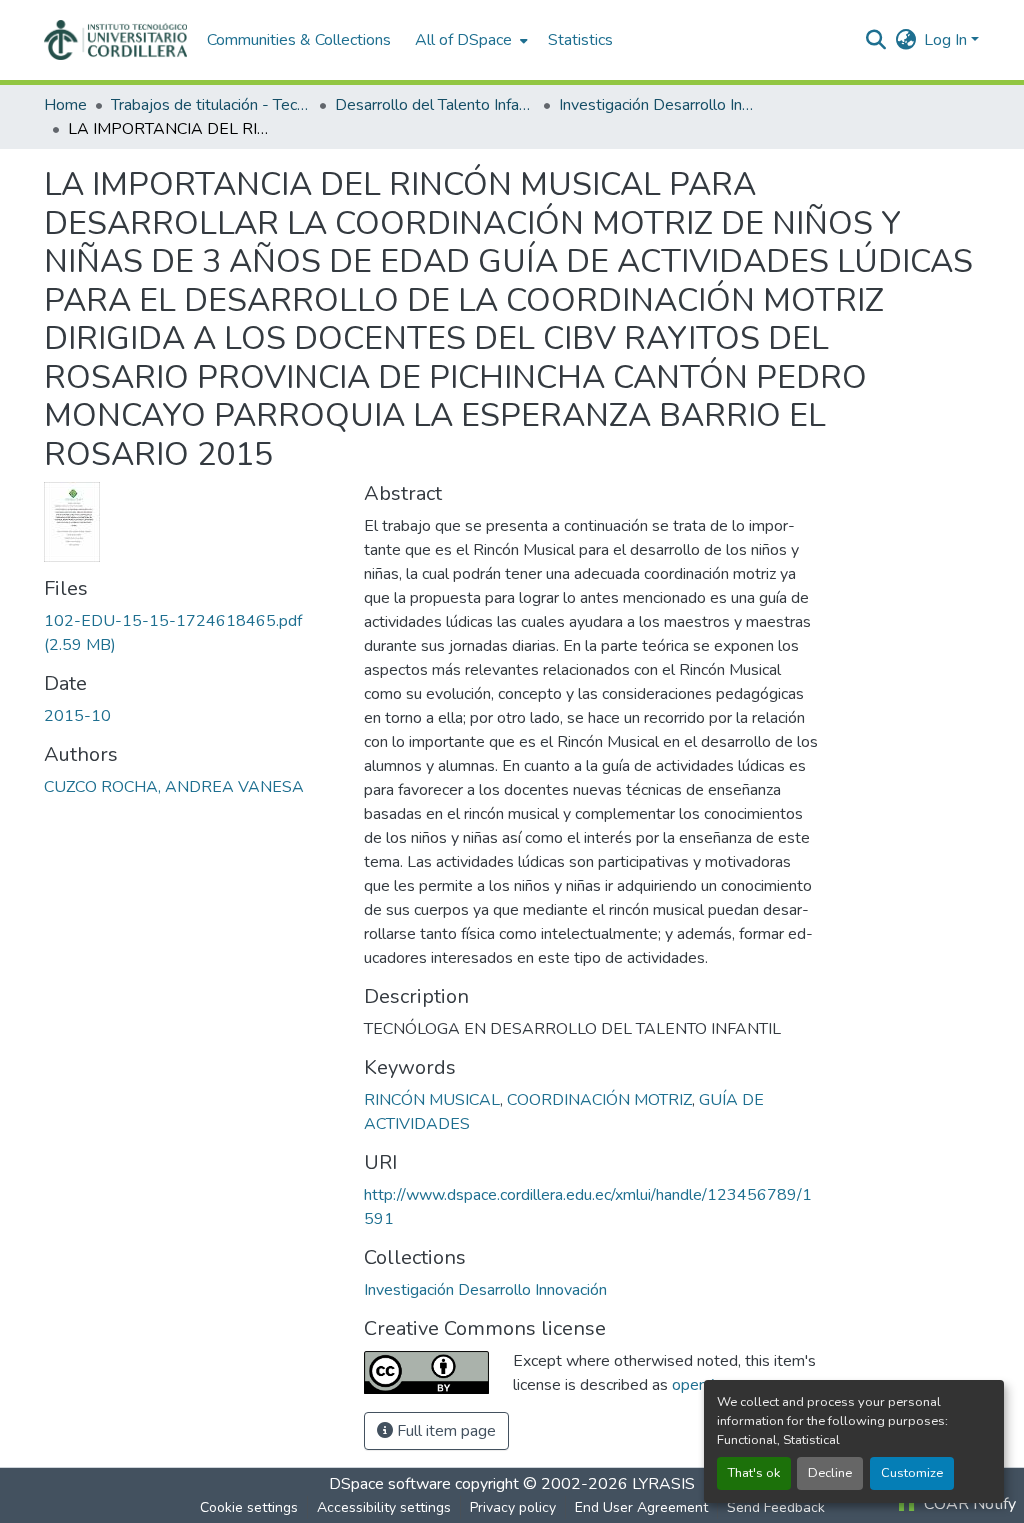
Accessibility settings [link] (384, 1507)
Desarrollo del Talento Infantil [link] (435, 105)
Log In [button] (947, 40)
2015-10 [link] (77, 716)
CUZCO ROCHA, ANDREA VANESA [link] (174, 787)
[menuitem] (469, 40)
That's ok (754, 1473)
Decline (830, 1473)
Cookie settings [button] (249, 1507)
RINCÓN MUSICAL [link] (432, 1100)
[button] (115, 40)
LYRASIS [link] (663, 1484)
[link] (192, 633)
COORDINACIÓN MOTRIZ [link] (599, 1100)
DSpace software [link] (390, 1484)
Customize (912, 1473)
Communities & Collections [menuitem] (299, 40)
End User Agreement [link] (641, 1507)
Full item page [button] (444, 1431)
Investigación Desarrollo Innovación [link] (659, 105)
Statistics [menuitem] (580, 40)
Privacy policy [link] (513, 1507)
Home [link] (65, 105)
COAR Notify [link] (968, 1504)
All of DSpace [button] (463, 40)
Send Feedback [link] (776, 1507)
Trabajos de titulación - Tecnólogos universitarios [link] (211, 105)
